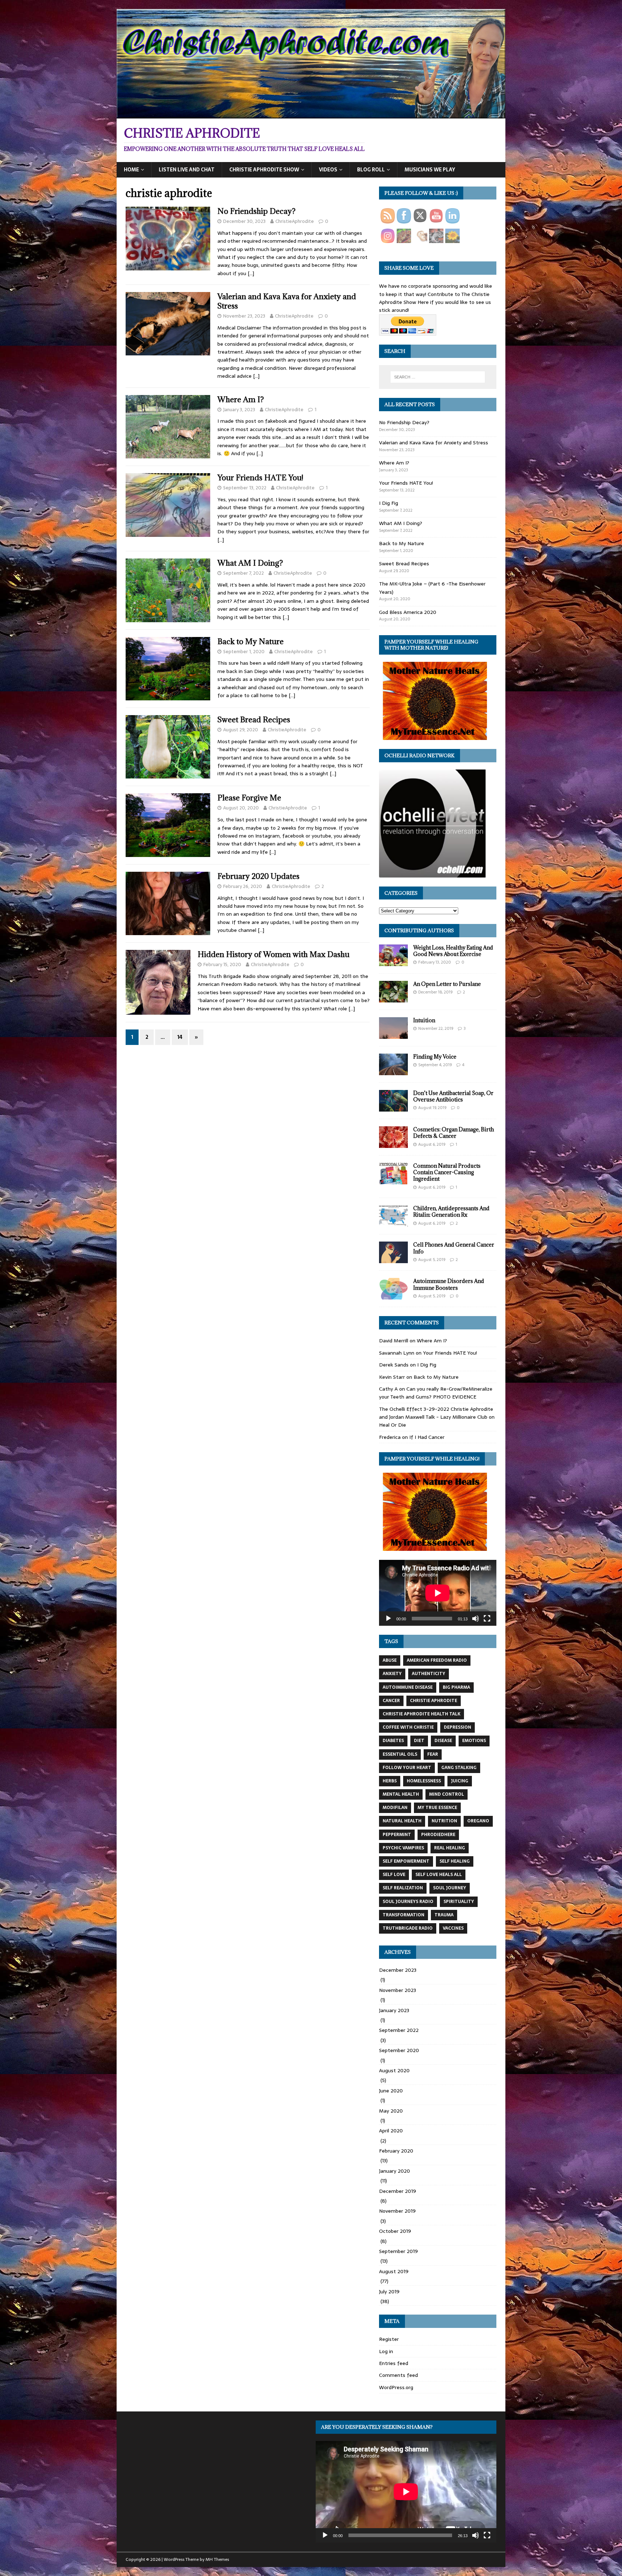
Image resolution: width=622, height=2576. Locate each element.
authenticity (429, 1674)
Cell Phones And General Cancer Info (454, 1248)
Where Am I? (241, 400)
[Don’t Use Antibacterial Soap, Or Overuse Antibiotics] (393, 1108)
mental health (401, 1794)
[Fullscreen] (487, 1619)
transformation (404, 1915)
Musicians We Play (430, 170)
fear (433, 1754)
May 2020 (391, 2111)
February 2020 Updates (258, 876)
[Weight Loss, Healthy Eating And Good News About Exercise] (393, 962)
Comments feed (398, 2375)
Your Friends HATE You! (260, 478)
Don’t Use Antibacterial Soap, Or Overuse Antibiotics (453, 1096)
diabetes (393, 1741)
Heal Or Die (393, 1425)
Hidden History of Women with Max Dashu (274, 954)
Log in (386, 2351)
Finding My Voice (435, 1057)
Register (389, 2339)
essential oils (400, 1754)
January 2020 (395, 2171)
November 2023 (398, 1990)
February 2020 (396, 2151)
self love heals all (439, 1875)
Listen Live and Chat (187, 170)
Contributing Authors (419, 930)
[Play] (388, 1619)
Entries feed (394, 2363)
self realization (403, 1888)
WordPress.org (396, 2387)
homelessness (424, 1781)
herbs (390, 1781)
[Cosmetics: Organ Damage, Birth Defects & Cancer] (393, 1144)
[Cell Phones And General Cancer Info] (393, 1259)
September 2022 (399, 2030)
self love (394, 1875)
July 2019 (389, 2292)
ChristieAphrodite (295, 221)
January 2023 (394, 2010)
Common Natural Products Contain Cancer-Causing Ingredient (447, 1172)
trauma (444, 1915)
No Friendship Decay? (256, 211)
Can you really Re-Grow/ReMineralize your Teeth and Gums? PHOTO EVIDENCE (436, 1393)
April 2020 (391, 2131)
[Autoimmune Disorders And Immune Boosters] (393, 1296)
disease (443, 1741)
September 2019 (398, 2251)
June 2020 (391, 2091)
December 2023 (398, 1970)
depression (458, 1727)
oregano (478, 1821)
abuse (390, 1660)
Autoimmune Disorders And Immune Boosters (449, 1284)
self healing (455, 1861)
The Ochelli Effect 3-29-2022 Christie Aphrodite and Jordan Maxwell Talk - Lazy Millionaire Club (436, 1413)
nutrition (444, 1821)
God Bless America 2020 (408, 612)
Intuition (424, 1020)
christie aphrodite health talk (422, 1714)
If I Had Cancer (427, 1437)
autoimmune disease (408, 1687)
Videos (328, 170)
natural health (402, 1821)
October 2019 (395, 2231)
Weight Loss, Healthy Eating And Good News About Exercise (453, 951)
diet (419, 1741)
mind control (447, 1794)
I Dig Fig (389, 503)
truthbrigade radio (408, 1928)
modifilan (395, 1808)
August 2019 (394, 2271)
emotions (474, 1741)
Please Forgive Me (249, 798)
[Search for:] (438, 377)
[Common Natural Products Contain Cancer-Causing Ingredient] (393, 1180)
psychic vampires (403, 1848)
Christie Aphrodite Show (264, 170)
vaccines (453, 1928)
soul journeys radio (408, 1902)
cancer (391, 1701)
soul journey (450, 1888)
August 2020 (394, 2070)
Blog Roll (371, 170)
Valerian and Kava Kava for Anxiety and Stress (287, 301)
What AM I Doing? (250, 563)
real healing (450, 1848)
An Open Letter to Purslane (447, 984)
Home (131, 170)
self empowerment (406, 1861)
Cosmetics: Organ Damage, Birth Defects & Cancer (454, 1133)
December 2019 (398, 2191)
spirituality (459, 1902)
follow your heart (407, 1768)
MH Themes (217, 2559)
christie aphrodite (434, 1701)
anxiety (392, 1674)
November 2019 (397, 2211)
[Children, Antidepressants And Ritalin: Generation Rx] (393, 1223)
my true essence (437, 1808)
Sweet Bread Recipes (254, 720)
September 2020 (399, 2050)
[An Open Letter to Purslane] (393, 998)
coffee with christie (408, 1727)
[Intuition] (393, 1035)
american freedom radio (437, 1660)
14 (180, 1037)
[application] (438, 1593)
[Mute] (475, 1619)
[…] (251, 273)
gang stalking (459, 1768)
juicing (460, 1781)
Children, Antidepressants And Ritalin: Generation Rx (451, 1211)
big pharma (456, 1687)
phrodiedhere (438, 1835)
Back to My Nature (251, 641)
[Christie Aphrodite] (311, 114)
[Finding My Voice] (393, 1071)
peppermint (397, 1835)
